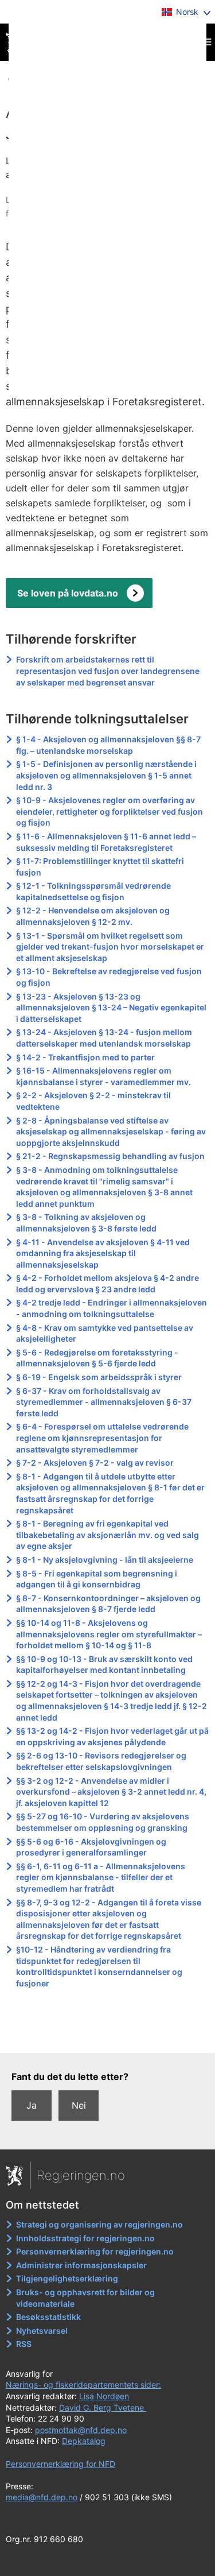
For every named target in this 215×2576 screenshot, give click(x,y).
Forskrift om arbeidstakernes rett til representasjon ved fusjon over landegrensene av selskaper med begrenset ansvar (108, 671)
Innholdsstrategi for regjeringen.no (85, 2238)
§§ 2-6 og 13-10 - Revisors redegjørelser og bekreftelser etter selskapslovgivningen (101, 1761)
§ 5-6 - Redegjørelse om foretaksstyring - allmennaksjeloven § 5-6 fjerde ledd (97, 1358)
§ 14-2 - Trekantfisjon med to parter (85, 1057)
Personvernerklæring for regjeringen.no (95, 2251)
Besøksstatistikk (48, 2317)
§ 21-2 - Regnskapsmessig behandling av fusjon (110, 1156)
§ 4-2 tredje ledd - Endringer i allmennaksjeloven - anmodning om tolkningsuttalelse (112, 1308)
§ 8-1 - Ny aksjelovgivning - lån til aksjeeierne (105, 1560)
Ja (32, 2105)
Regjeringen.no (81, 2175)
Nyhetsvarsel (42, 2331)
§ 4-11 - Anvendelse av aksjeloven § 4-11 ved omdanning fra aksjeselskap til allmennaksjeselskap (103, 1253)
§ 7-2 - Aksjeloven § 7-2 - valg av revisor (95, 1463)
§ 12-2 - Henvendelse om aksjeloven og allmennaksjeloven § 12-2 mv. (93, 916)
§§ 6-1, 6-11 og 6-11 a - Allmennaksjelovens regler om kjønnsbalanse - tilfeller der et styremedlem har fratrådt (101, 1877)
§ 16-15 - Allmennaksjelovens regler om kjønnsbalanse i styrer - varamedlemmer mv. (103, 1076)
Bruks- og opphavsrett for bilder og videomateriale (85, 2298)
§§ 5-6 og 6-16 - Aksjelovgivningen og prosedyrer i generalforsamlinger (91, 1847)
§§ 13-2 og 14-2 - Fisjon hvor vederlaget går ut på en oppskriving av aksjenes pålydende (112, 1736)
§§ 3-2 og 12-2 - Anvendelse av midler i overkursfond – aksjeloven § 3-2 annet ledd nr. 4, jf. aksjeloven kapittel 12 (111, 1792)
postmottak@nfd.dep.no (81, 2430)
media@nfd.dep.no (42, 2497)
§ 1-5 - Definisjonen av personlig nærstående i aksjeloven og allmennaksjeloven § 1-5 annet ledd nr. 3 (106, 775)
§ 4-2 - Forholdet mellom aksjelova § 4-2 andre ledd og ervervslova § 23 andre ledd (107, 1283)
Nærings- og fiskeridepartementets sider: (83, 2385)
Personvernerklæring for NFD (60, 2464)
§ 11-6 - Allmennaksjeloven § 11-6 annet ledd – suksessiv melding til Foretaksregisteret (106, 842)
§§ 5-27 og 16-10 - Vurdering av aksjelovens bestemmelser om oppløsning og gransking (103, 1822)
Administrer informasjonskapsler (81, 2265)
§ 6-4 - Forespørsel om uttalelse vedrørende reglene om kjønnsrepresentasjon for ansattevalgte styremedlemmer (102, 1438)
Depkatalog (84, 2441)
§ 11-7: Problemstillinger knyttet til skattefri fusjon (100, 867)
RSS (24, 2344)
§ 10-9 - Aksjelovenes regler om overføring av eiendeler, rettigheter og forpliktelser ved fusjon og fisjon (110, 811)
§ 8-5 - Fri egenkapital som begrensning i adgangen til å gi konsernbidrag (97, 1579)
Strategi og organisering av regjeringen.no (99, 2224)
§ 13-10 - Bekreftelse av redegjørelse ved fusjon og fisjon (109, 977)
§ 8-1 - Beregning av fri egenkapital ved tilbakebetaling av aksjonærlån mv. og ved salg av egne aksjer (107, 1535)
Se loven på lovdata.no (68, 593)
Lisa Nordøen (104, 2396)
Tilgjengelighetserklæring (67, 2278)
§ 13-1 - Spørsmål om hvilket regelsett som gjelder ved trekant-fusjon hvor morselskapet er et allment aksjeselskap (110, 947)
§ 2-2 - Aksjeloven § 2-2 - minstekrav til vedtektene (93, 1101)
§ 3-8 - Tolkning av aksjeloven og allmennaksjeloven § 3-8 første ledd (86, 1223)
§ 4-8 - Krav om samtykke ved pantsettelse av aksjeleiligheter (105, 1333)
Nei (79, 2105)
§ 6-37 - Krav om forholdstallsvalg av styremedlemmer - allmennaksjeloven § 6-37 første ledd (104, 1402)
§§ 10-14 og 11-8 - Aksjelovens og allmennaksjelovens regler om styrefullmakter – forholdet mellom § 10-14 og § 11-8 (109, 1634)
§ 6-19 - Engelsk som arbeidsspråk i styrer (99, 1377)
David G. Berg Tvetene (103, 2408)
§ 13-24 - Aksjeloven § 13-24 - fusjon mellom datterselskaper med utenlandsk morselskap (104, 1038)
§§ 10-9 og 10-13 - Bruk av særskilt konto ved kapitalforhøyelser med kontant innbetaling (104, 1665)
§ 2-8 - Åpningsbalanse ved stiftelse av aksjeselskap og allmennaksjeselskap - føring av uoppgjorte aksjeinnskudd (111, 1132)
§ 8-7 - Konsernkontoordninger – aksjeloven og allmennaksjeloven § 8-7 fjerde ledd (108, 1604)
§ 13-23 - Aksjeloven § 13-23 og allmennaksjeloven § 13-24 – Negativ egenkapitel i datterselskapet (111, 1008)
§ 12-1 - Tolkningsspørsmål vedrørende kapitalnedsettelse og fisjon (93, 891)
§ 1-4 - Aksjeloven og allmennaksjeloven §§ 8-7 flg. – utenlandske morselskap (108, 745)
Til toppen (108, 2036)
